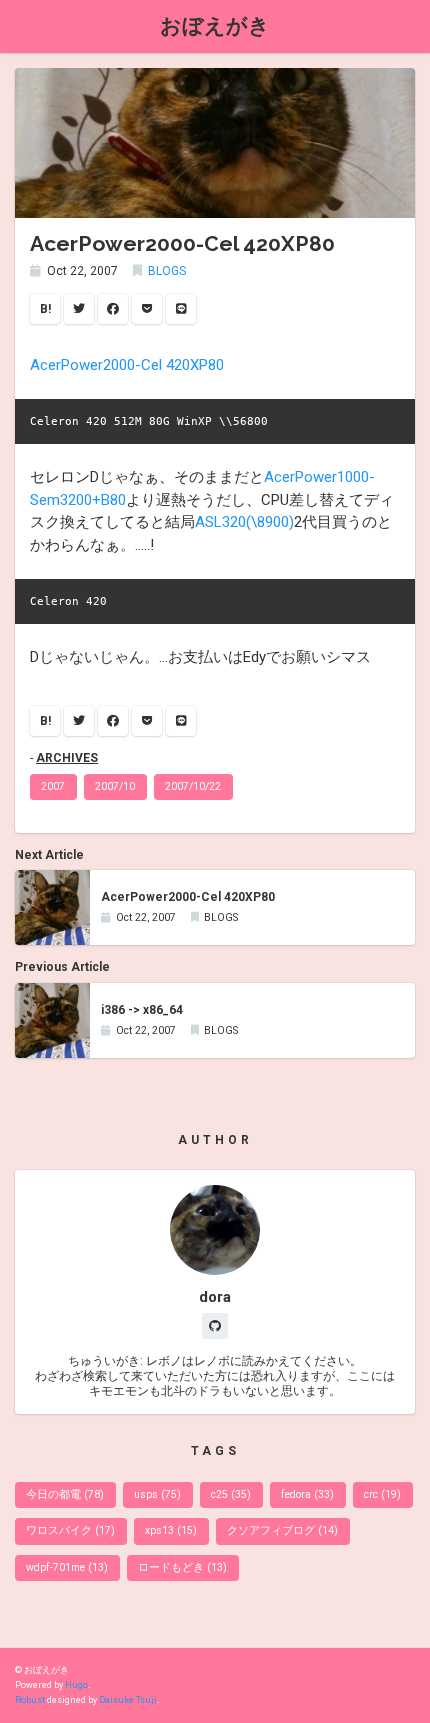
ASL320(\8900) (244, 522)
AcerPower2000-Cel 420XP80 (127, 365)
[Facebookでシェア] (113, 309)
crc (382, 1494)
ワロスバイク (70, 1530)
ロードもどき (182, 1567)
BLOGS (167, 271)
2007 (53, 786)
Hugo (76, 1685)
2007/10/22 (193, 786)
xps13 (171, 1530)
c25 (231, 1494)
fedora (307, 1494)
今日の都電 (65, 1494)
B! (45, 309)
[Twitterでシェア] (79, 309)
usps (157, 1494)
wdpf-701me (67, 1567)
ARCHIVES (67, 758)
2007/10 (115, 786)
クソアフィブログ (282, 1530)
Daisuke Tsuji (128, 1700)
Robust (30, 1700)
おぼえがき (215, 25)
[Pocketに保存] (147, 309)
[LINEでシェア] (181, 309)
